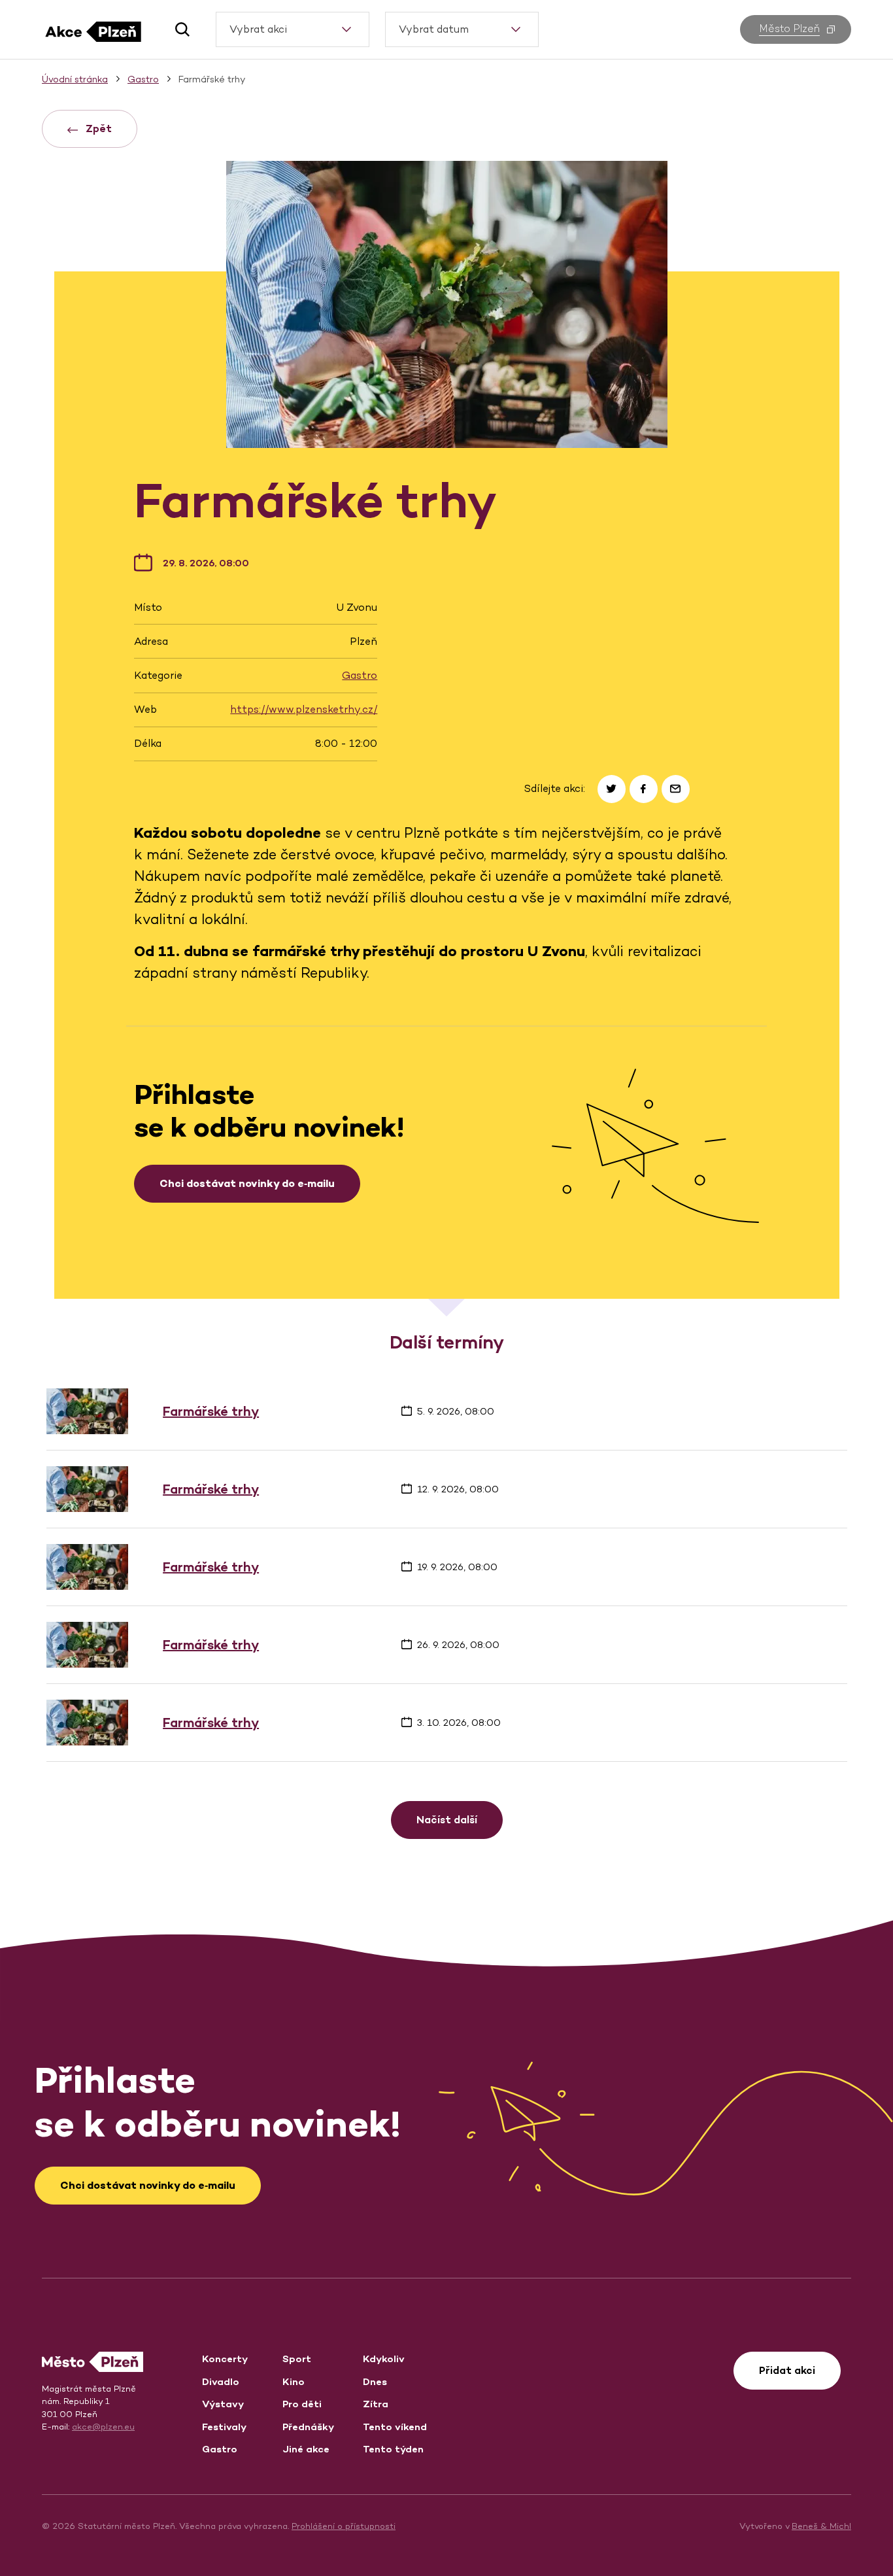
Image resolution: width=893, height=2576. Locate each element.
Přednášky (308, 2427)
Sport (297, 2359)
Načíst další (447, 1820)
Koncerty (225, 2359)
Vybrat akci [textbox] (258, 29)
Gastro (360, 675)
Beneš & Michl (821, 2526)
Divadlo (221, 2381)
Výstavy (223, 2404)
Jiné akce (306, 2449)
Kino (294, 2381)
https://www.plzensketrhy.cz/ (304, 709)
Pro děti (302, 2404)
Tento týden (393, 2449)
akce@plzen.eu (103, 2427)
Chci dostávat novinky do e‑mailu (247, 1183)
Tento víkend (395, 2427)
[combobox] (293, 29)
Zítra (376, 2404)
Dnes (375, 2381)
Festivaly (224, 2427)
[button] (177, 29)
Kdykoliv (384, 2359)
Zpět (97, 129)
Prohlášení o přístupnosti (344, 2526)
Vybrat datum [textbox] (434, 29)
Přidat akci (787, 2370)
